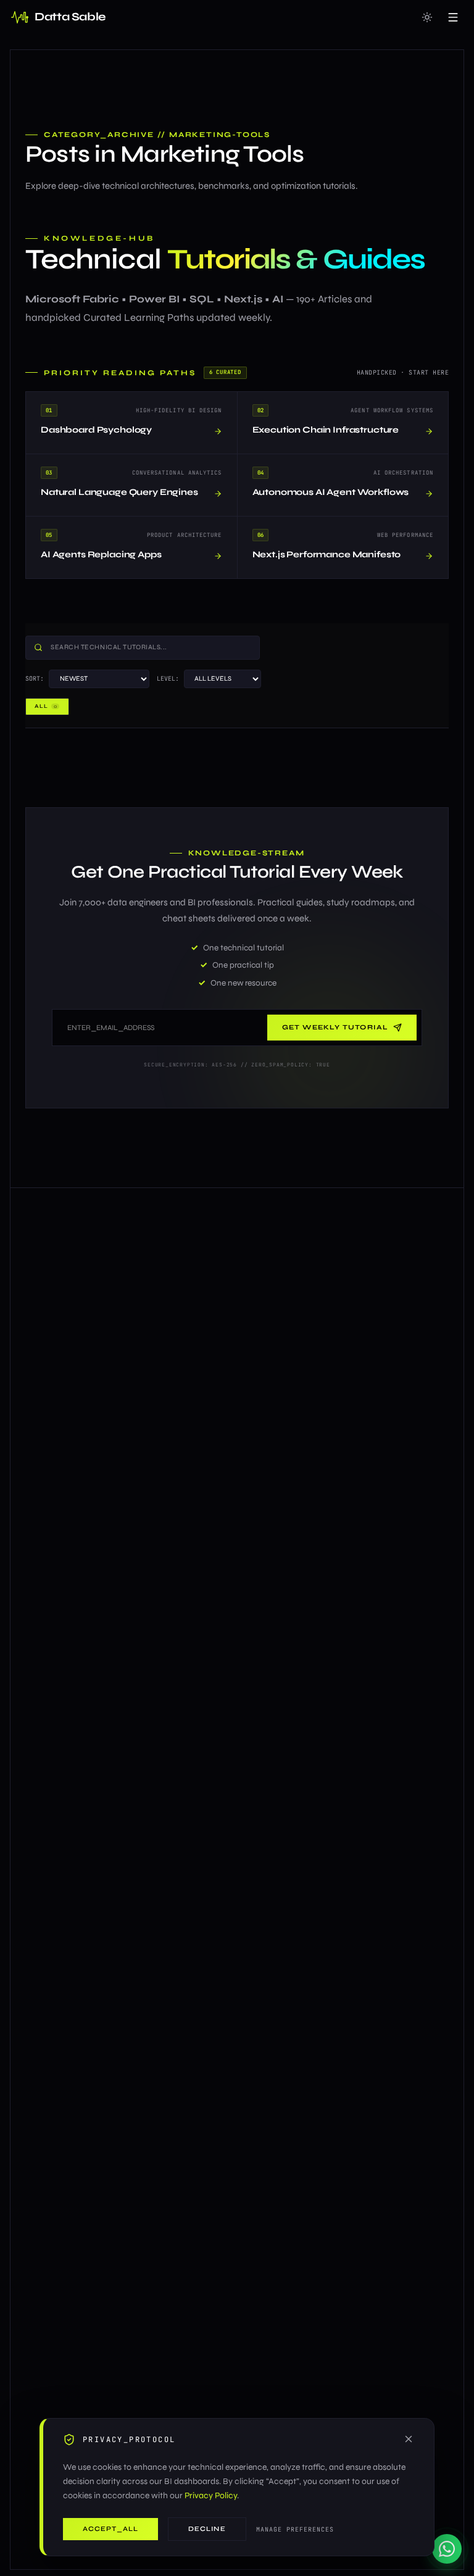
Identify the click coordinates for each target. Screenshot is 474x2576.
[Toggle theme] (427, 17)
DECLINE (207, 2529)
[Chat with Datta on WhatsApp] (447, 2549)
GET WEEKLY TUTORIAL (335, 1027)
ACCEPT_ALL (110, 2529)
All (46, 706)
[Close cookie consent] (409, 2439)
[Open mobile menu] (453, 17)
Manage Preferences (295, 2529)
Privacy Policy (211, 2495)
